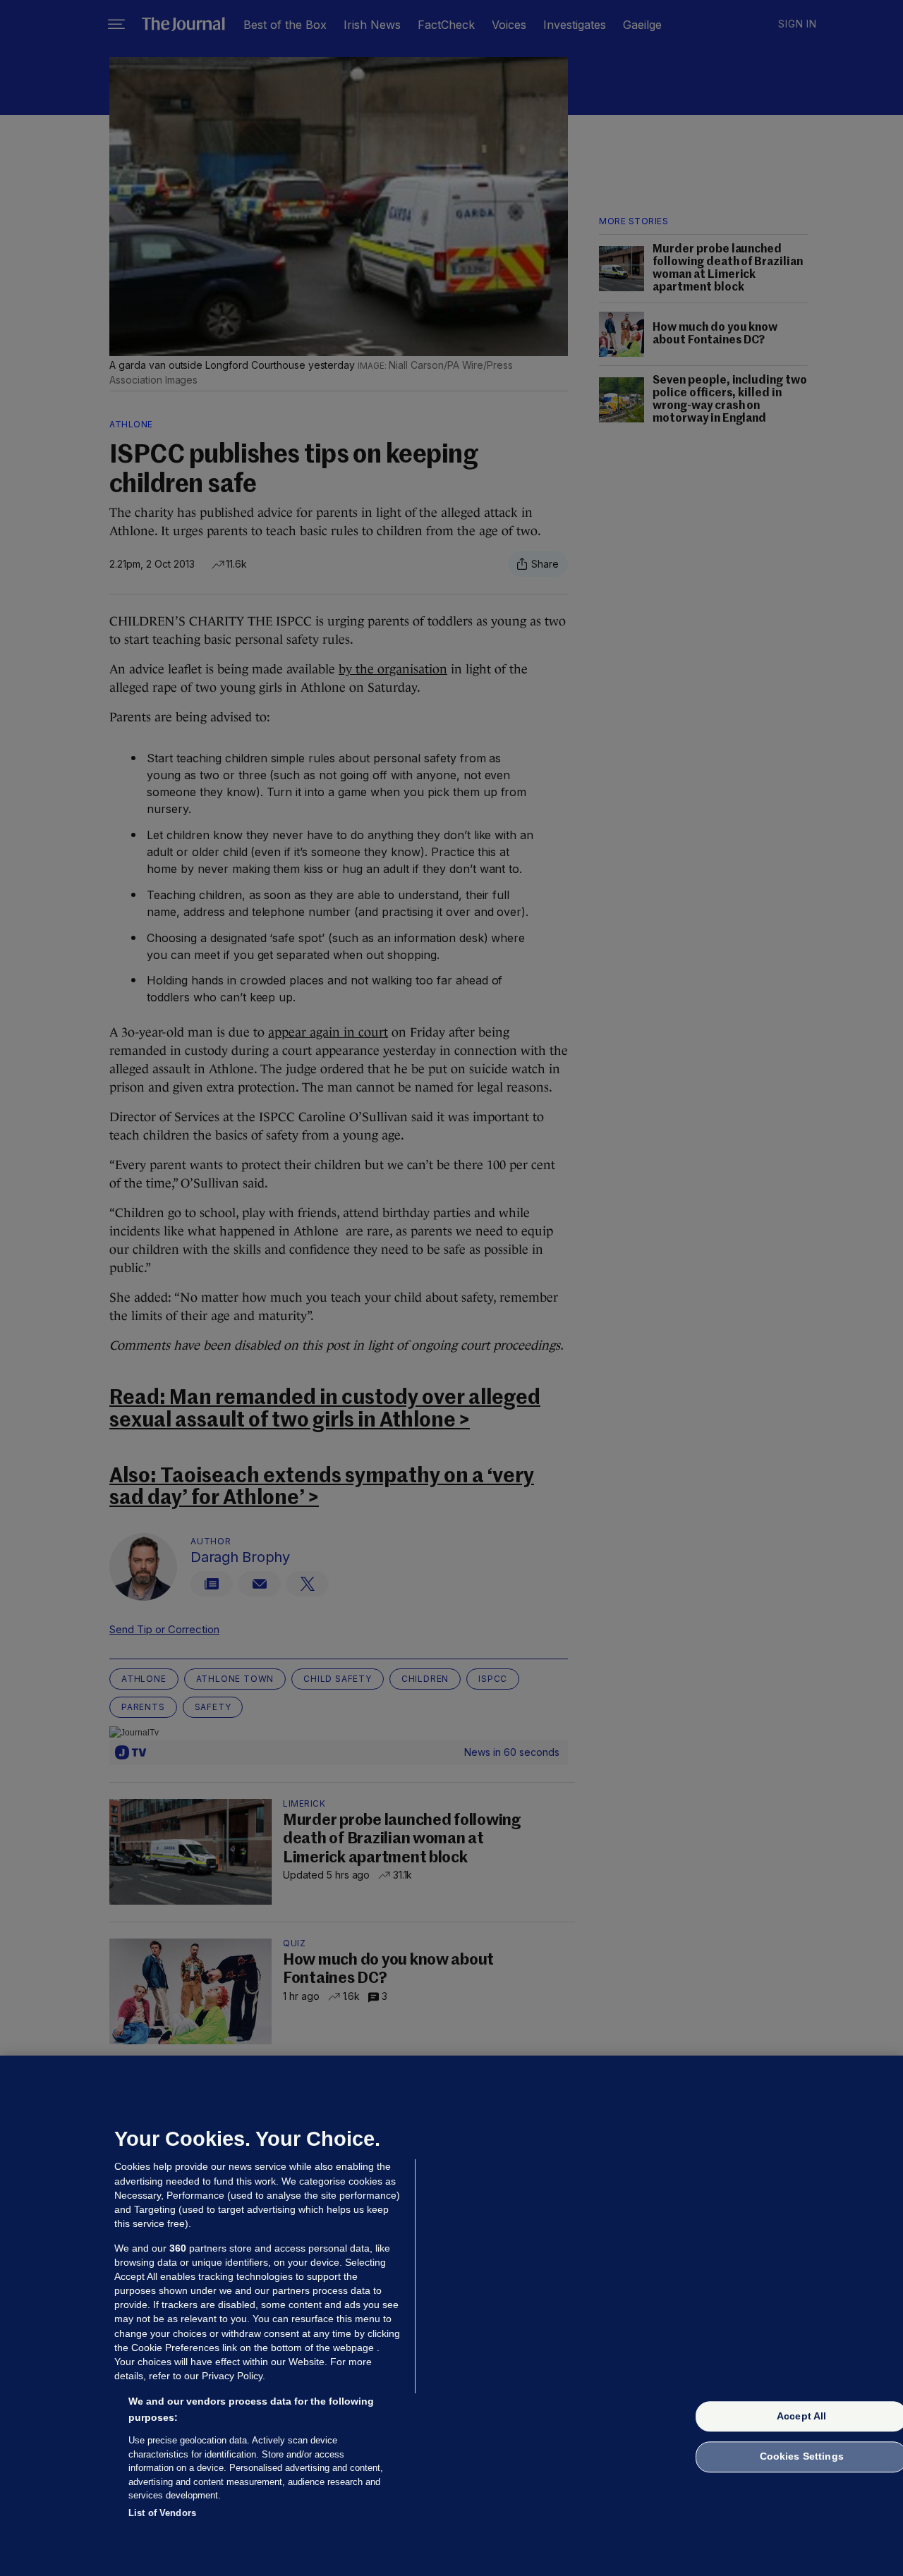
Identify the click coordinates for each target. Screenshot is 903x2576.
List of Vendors (162, 2512)
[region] (451, 2316)
